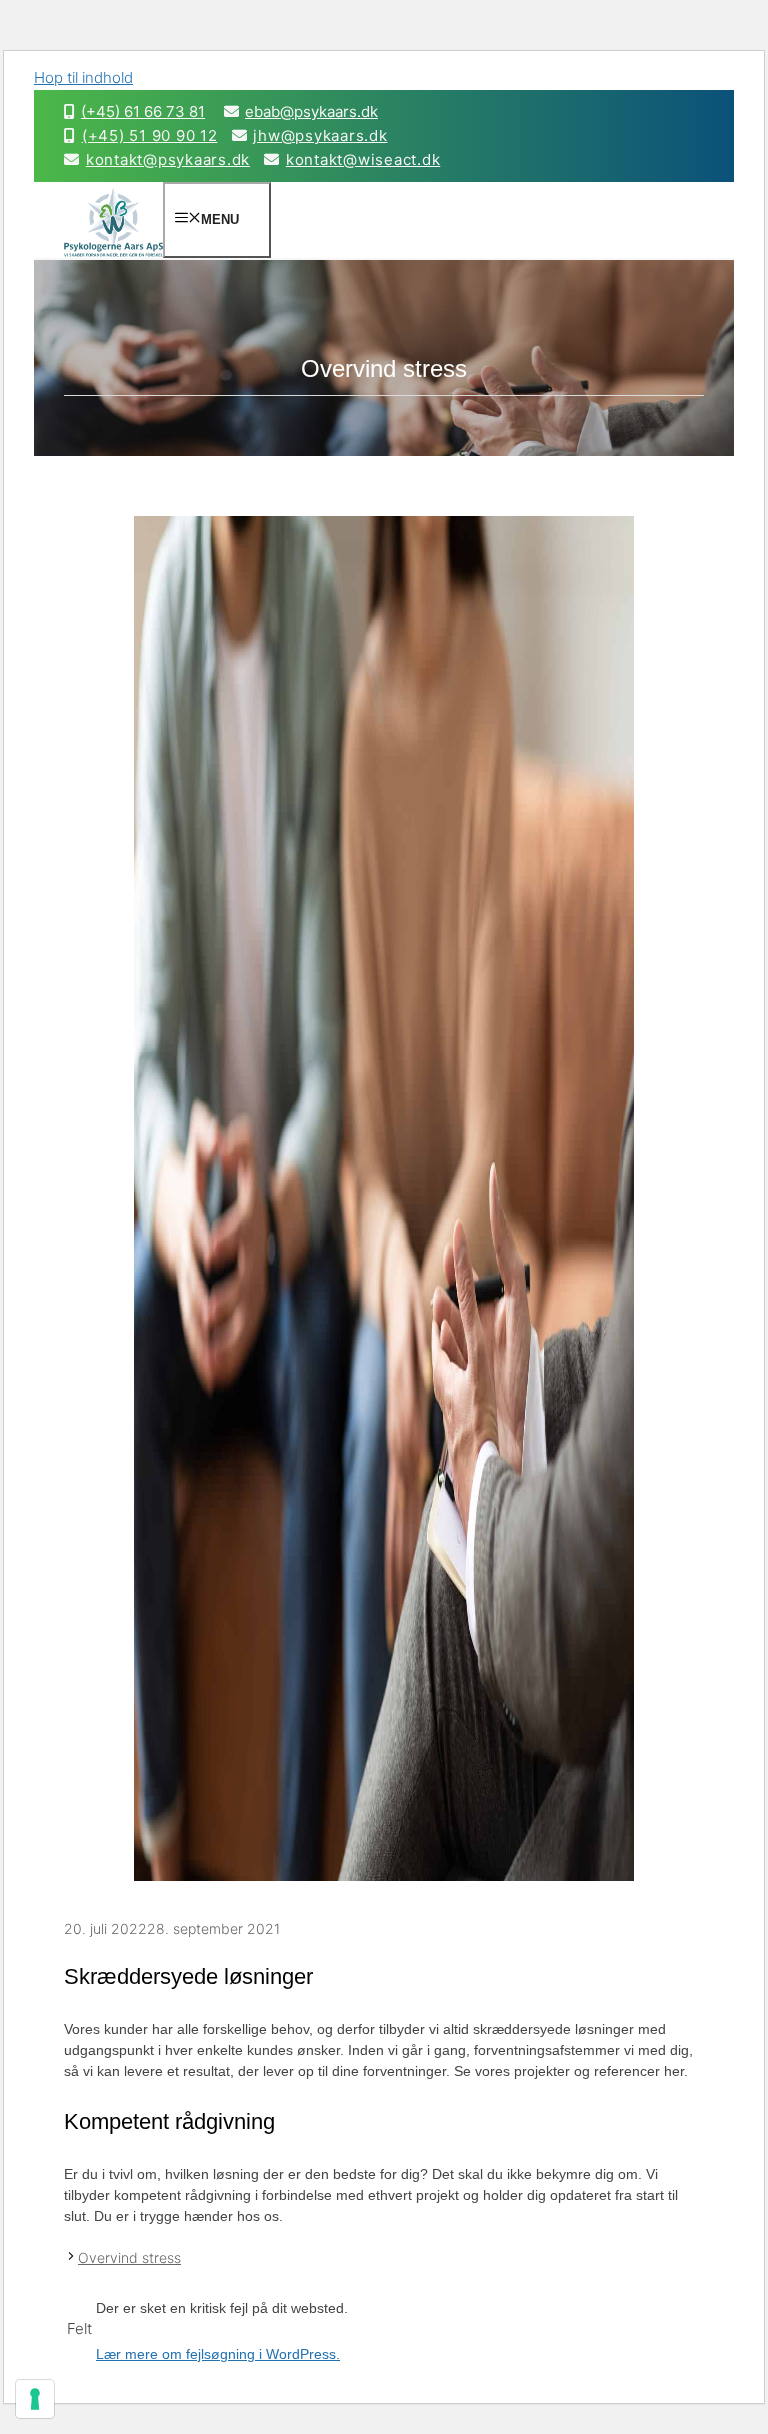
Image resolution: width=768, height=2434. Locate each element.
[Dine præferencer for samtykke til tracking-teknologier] (35, 2399)
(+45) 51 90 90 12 (150, 135)
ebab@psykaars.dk (311, 111)
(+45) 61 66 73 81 (143, 111)
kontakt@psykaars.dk (168, 159)
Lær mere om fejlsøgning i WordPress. (218, 2354)
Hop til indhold (83, 77)
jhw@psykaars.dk (320, 135)
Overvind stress (129, 2257)
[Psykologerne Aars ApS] (113, 257)
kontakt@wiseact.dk (363, 159)
